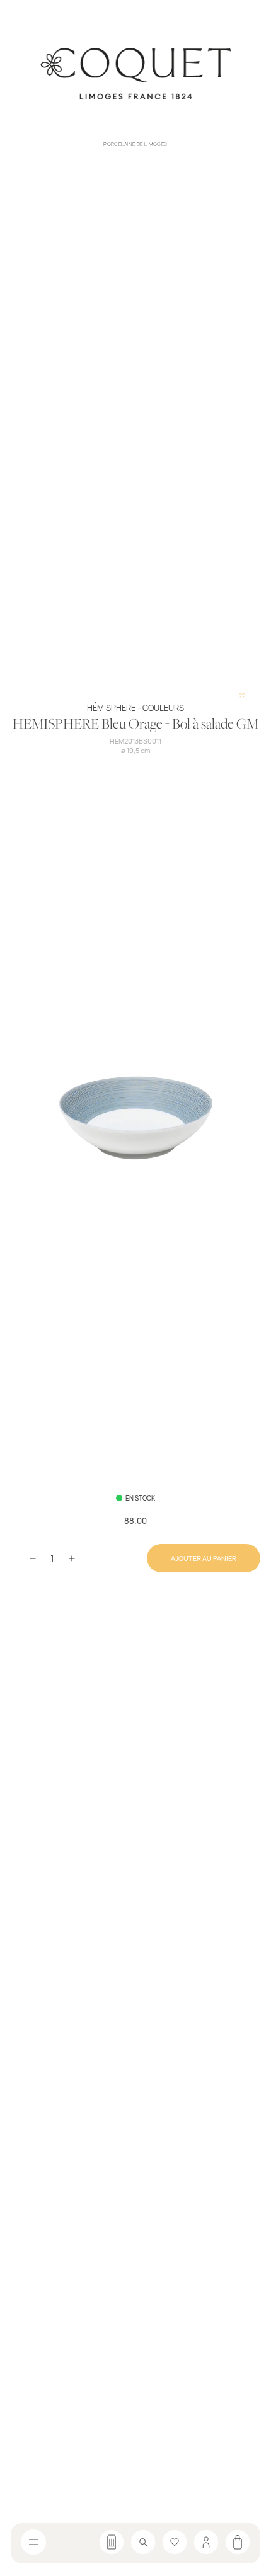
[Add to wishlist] (242, 695)
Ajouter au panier (204, 1558)
